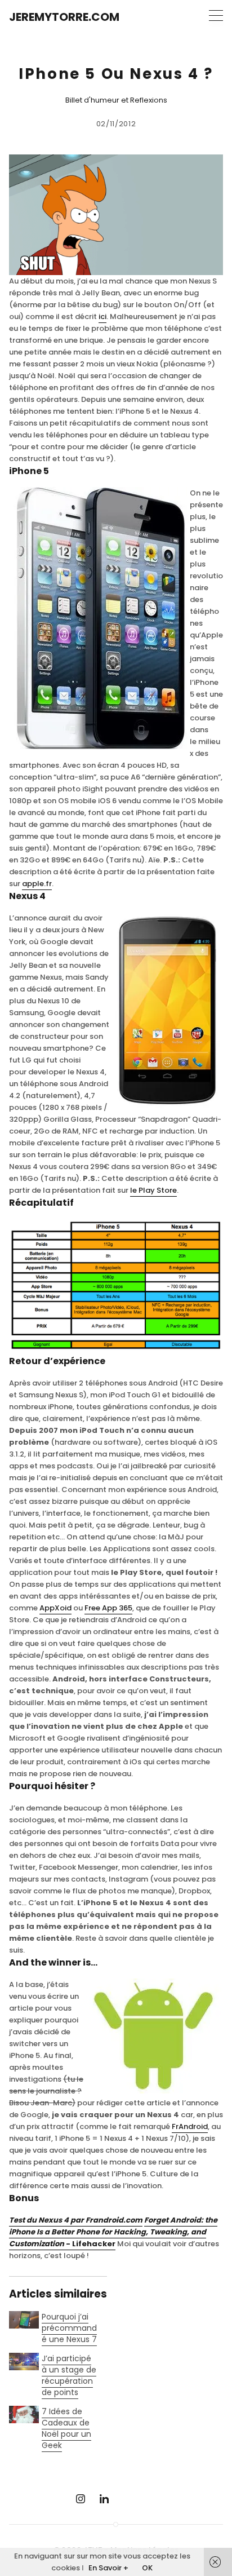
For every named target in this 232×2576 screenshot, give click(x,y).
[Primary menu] (216, 16)
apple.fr (37, 884)
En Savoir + (108, 2568)
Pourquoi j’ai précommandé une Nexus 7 (69, 2328)
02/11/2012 (116, 124)
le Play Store (153, 1190)
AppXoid (55, 1608)
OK (147, 2568)
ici (102, 317)
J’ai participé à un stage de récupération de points (69, 2375)
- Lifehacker (113, 2232)
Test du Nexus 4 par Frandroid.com (76, 2220)
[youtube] (128, 2499)
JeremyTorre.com (64, 17)
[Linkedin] (104, 2499)
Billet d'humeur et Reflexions (116, 100)
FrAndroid (190, 2126)
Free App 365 (108, 1608)
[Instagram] (81, 2499)
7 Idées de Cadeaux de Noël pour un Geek (66, 2428)
